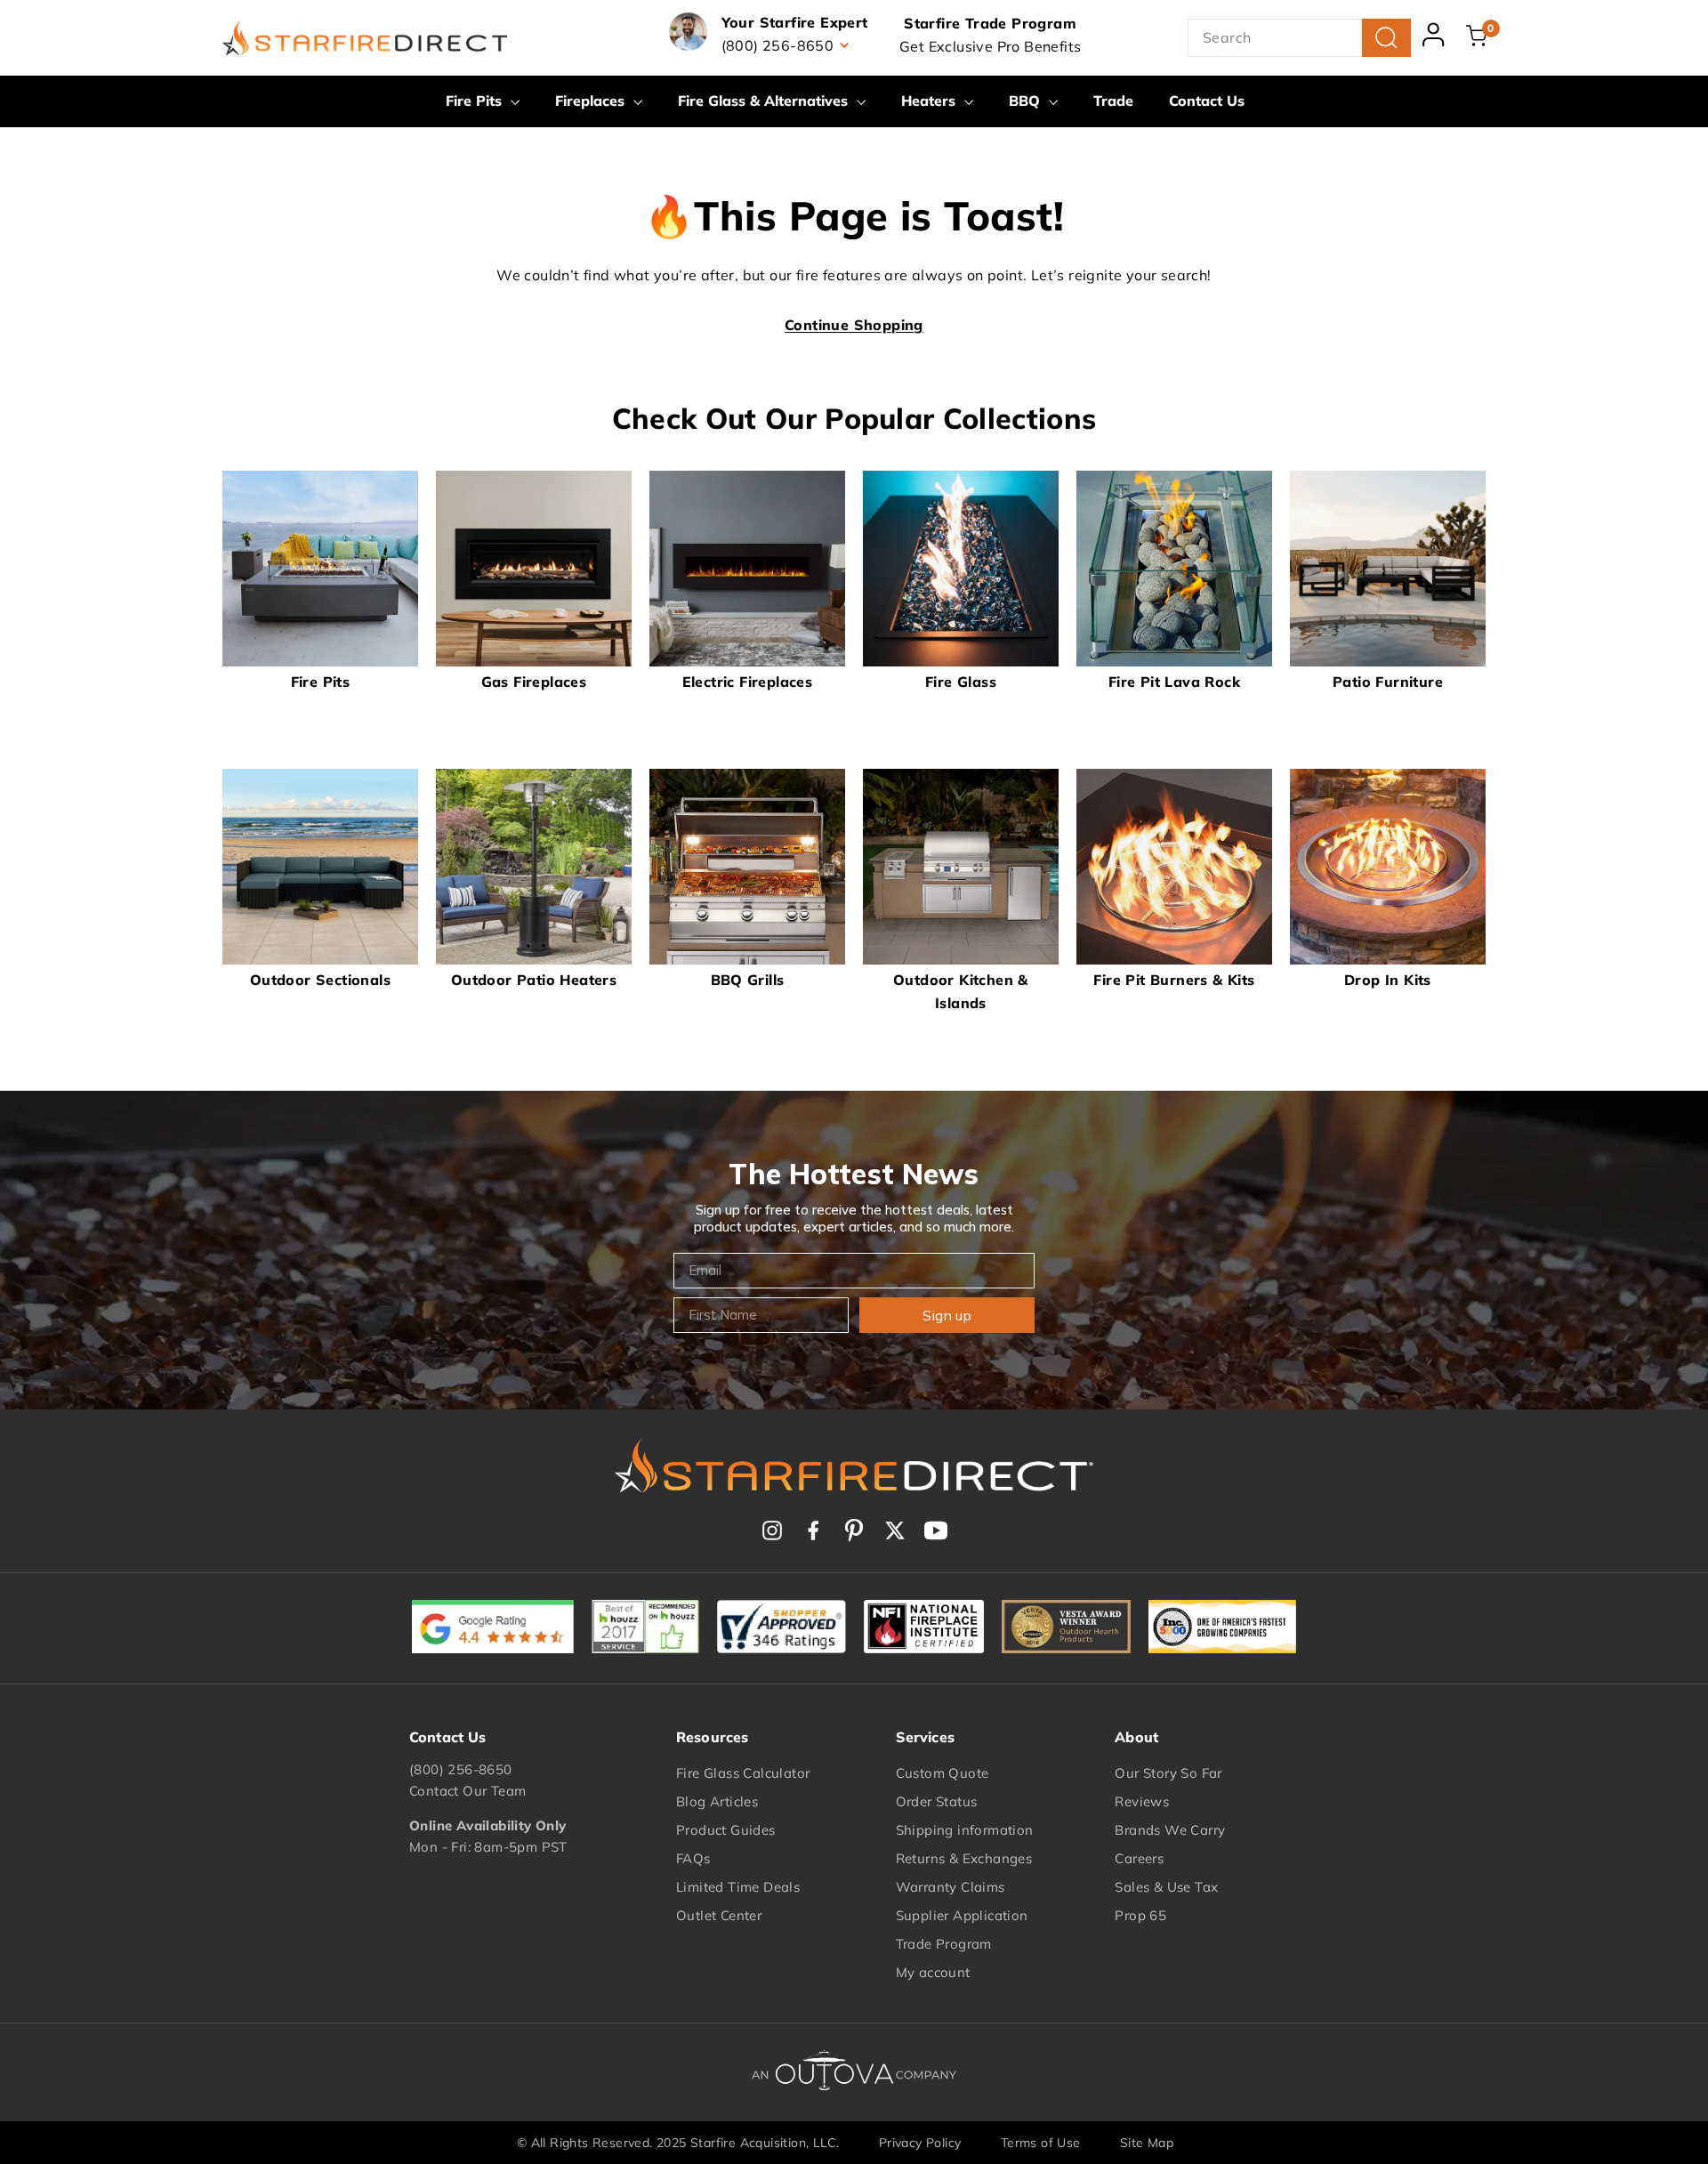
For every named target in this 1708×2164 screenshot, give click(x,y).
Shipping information (965, 1830)
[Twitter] (895, 1530)
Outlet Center (719, 1915)
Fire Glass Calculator (743, 1773)
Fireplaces (592, 101)
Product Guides (726, 1830)
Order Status (937, 1801)
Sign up (947, 1315)
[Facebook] (813, 1530)
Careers (1139, 1858)
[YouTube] (936, 1530)
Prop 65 (1140, 1915)
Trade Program (944, 1944)
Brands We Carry (1170, 1830)
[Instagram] (772, 1530)
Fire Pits (476, 101)
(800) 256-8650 (461, 1769)
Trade (1113, 101)
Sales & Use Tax (1166, 1887)
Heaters (931, 101)
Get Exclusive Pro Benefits (990, 46)
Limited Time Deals (738, 1887)
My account (933, 1972)
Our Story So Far (1168, 1773)
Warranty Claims (951, 1887)
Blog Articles (717, 1801)
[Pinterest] (854, 1530)
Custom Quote (943, 1773)
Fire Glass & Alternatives (765, 101)
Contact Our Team (467, 1791)
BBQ (1027, 101)
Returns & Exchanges (964, 1858)
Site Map (1147, 2143)
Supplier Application (962, 1915)
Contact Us (1207, 101)
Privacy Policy (920, 2143)
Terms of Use (1041, 2143)
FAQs (693, 1858)
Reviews (1142, 1801)
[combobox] (1299, 38)
